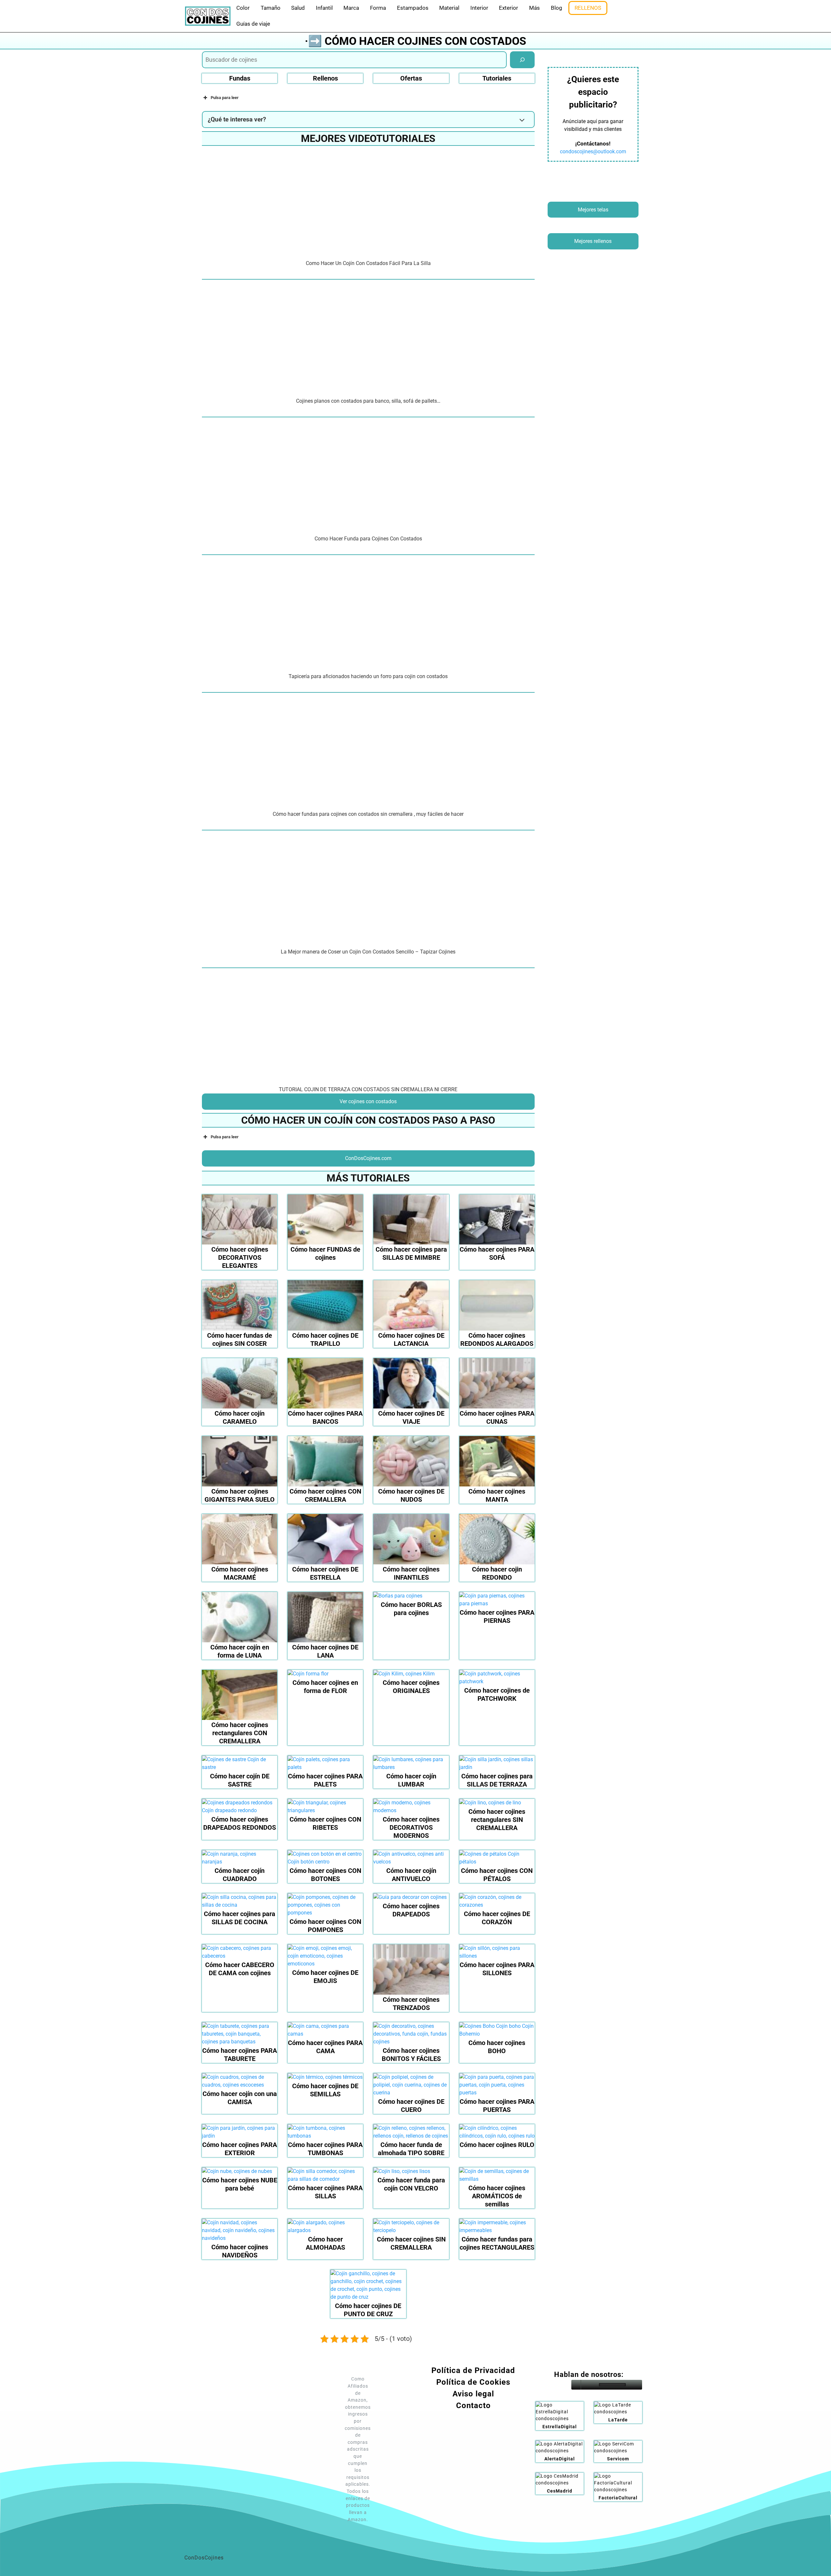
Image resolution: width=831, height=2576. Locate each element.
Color (243, 8)
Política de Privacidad (473, 2370)
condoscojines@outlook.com (593, 152)
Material (449, 8)
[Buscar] (522, 60)
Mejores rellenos (593, 241)
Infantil (324, 8)
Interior (479, 8)
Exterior (509, 8)
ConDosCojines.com (368, 1158)
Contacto (473, 2406)
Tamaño (271, 8)
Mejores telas (593, 210)
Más (534, 8)
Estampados (413, 8)
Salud (298, 8)
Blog (557, 8)
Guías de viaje (253, 24)
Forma (378, 8)
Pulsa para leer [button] (225, 98)
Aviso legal (473, 2394)
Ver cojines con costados (368, 1101)
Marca (351, 8)
